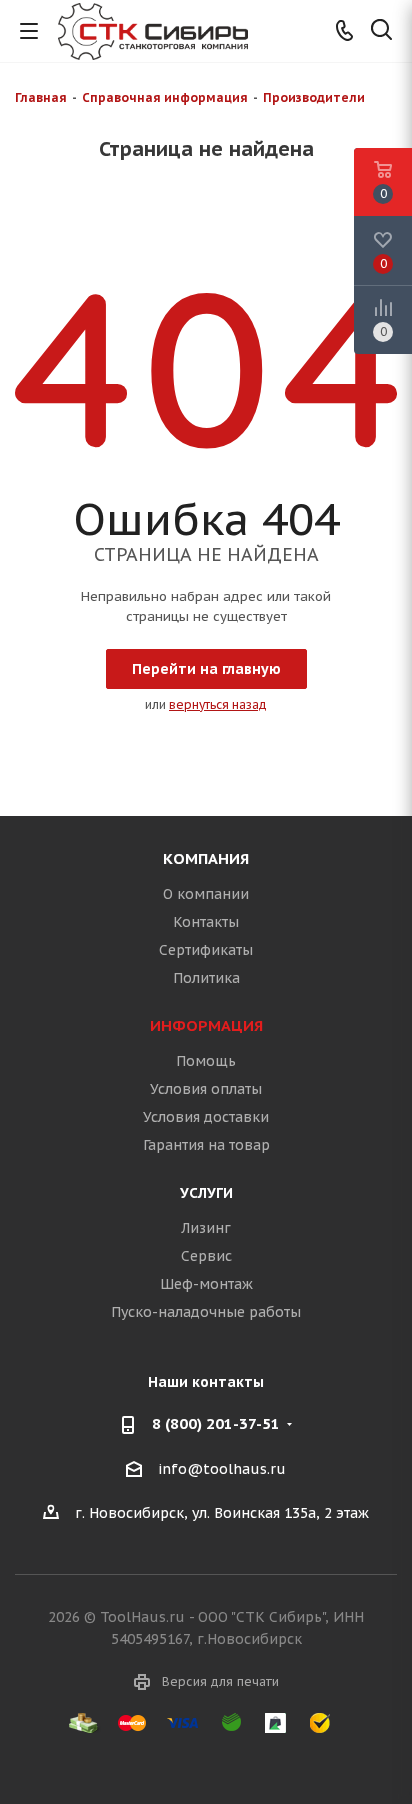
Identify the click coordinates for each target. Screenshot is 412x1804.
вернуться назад (218, 704)
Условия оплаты (206, 1089)
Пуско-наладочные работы (206, 1312)
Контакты (206, 922)
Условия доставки (206, 1117)
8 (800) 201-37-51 (216, 1423)
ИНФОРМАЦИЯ (206, 1025)
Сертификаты (206, 950)
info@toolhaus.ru (222, 1469)
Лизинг (206, 1228)
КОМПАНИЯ (206, 858)
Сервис (206, 1256)
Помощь (206, 1061)
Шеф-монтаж (206, 1284)
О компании (206, 894)
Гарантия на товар (206, 1145)
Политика (206, 978)
